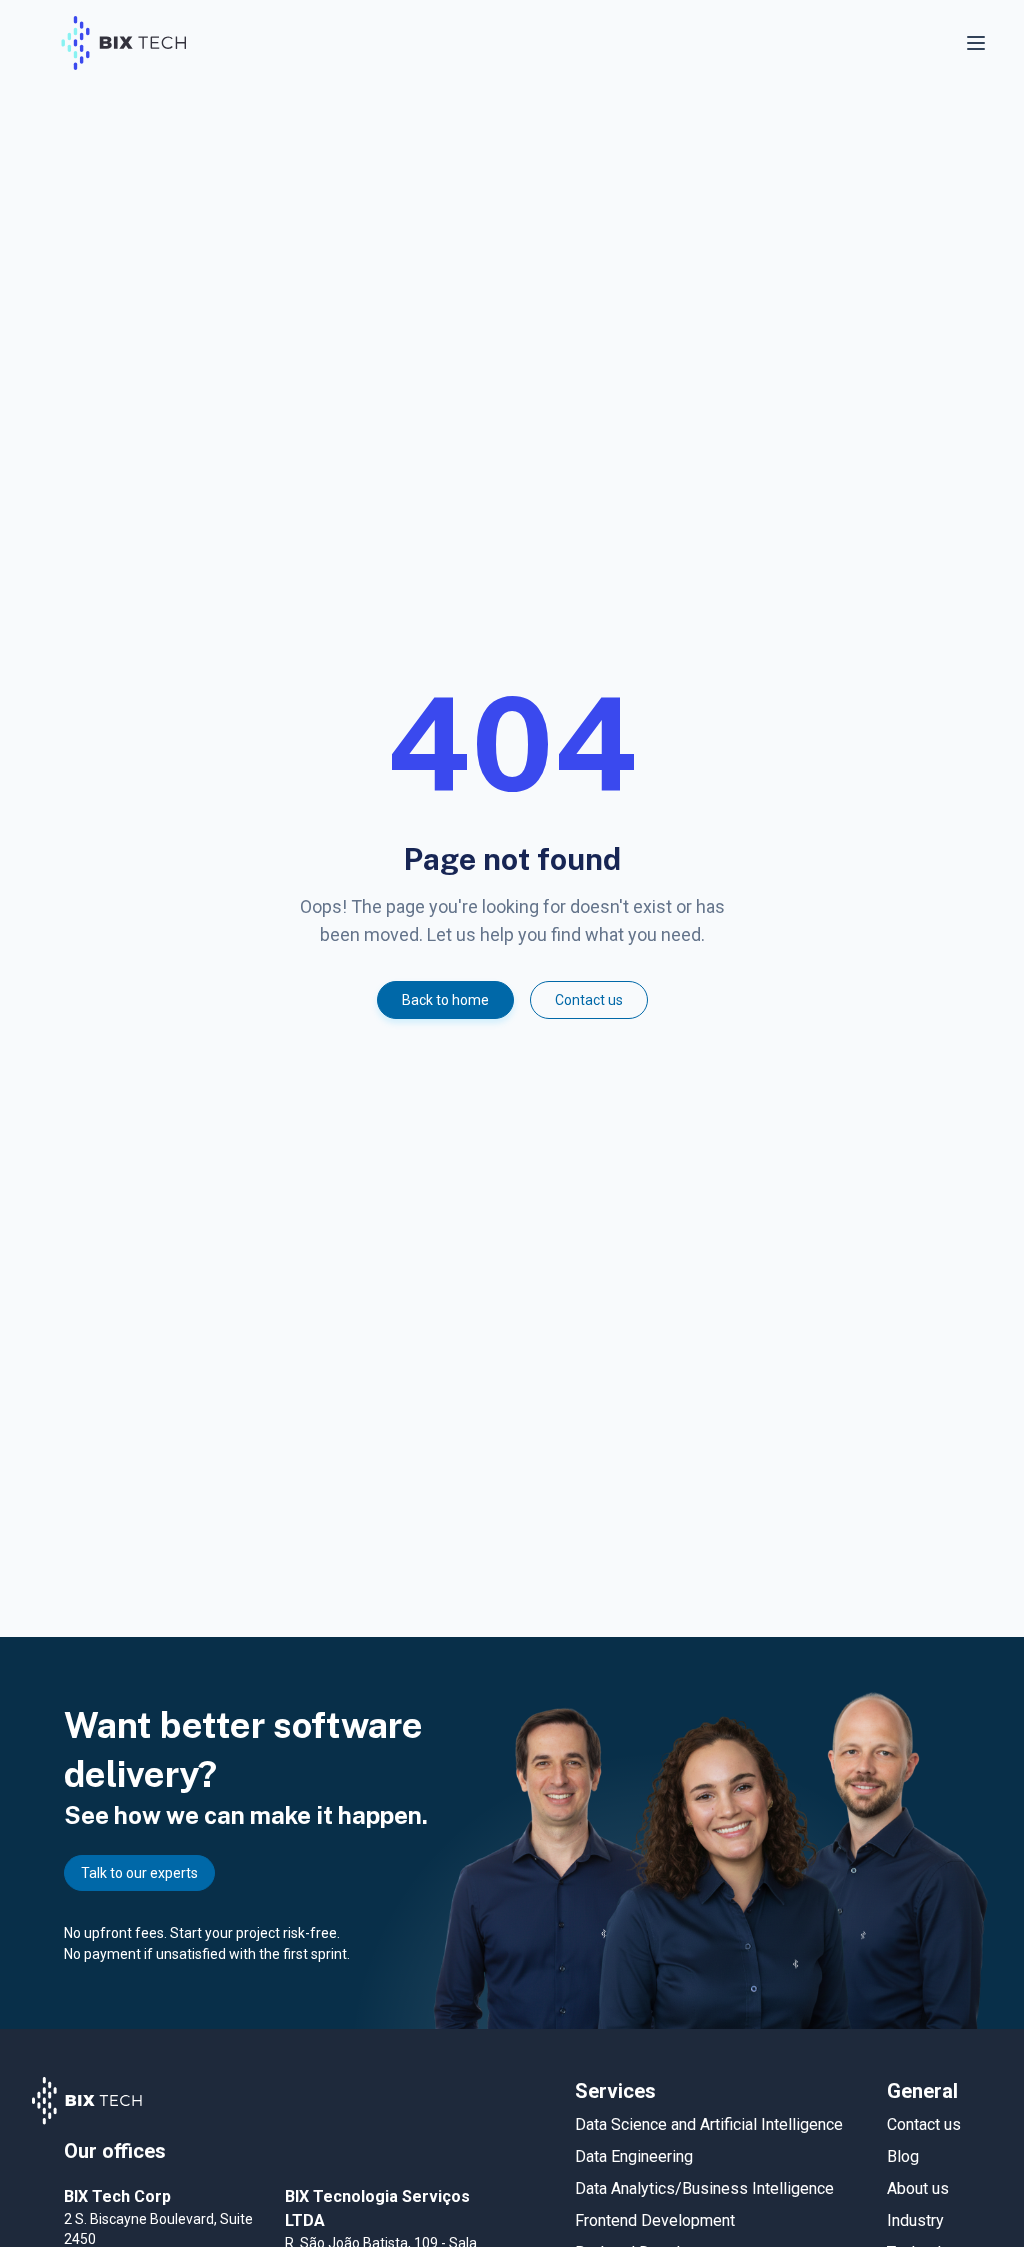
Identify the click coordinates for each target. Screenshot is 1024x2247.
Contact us (589, 1000)
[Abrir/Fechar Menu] (978, 43)
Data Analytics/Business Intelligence (704, 2188)
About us (918, 2188)
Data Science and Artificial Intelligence (709, 2124)
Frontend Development (655, 2220)
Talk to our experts (139, 1873)
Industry (915, 2220)
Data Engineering (634, 2156)
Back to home (445, 1000)
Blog (903, 2156)
